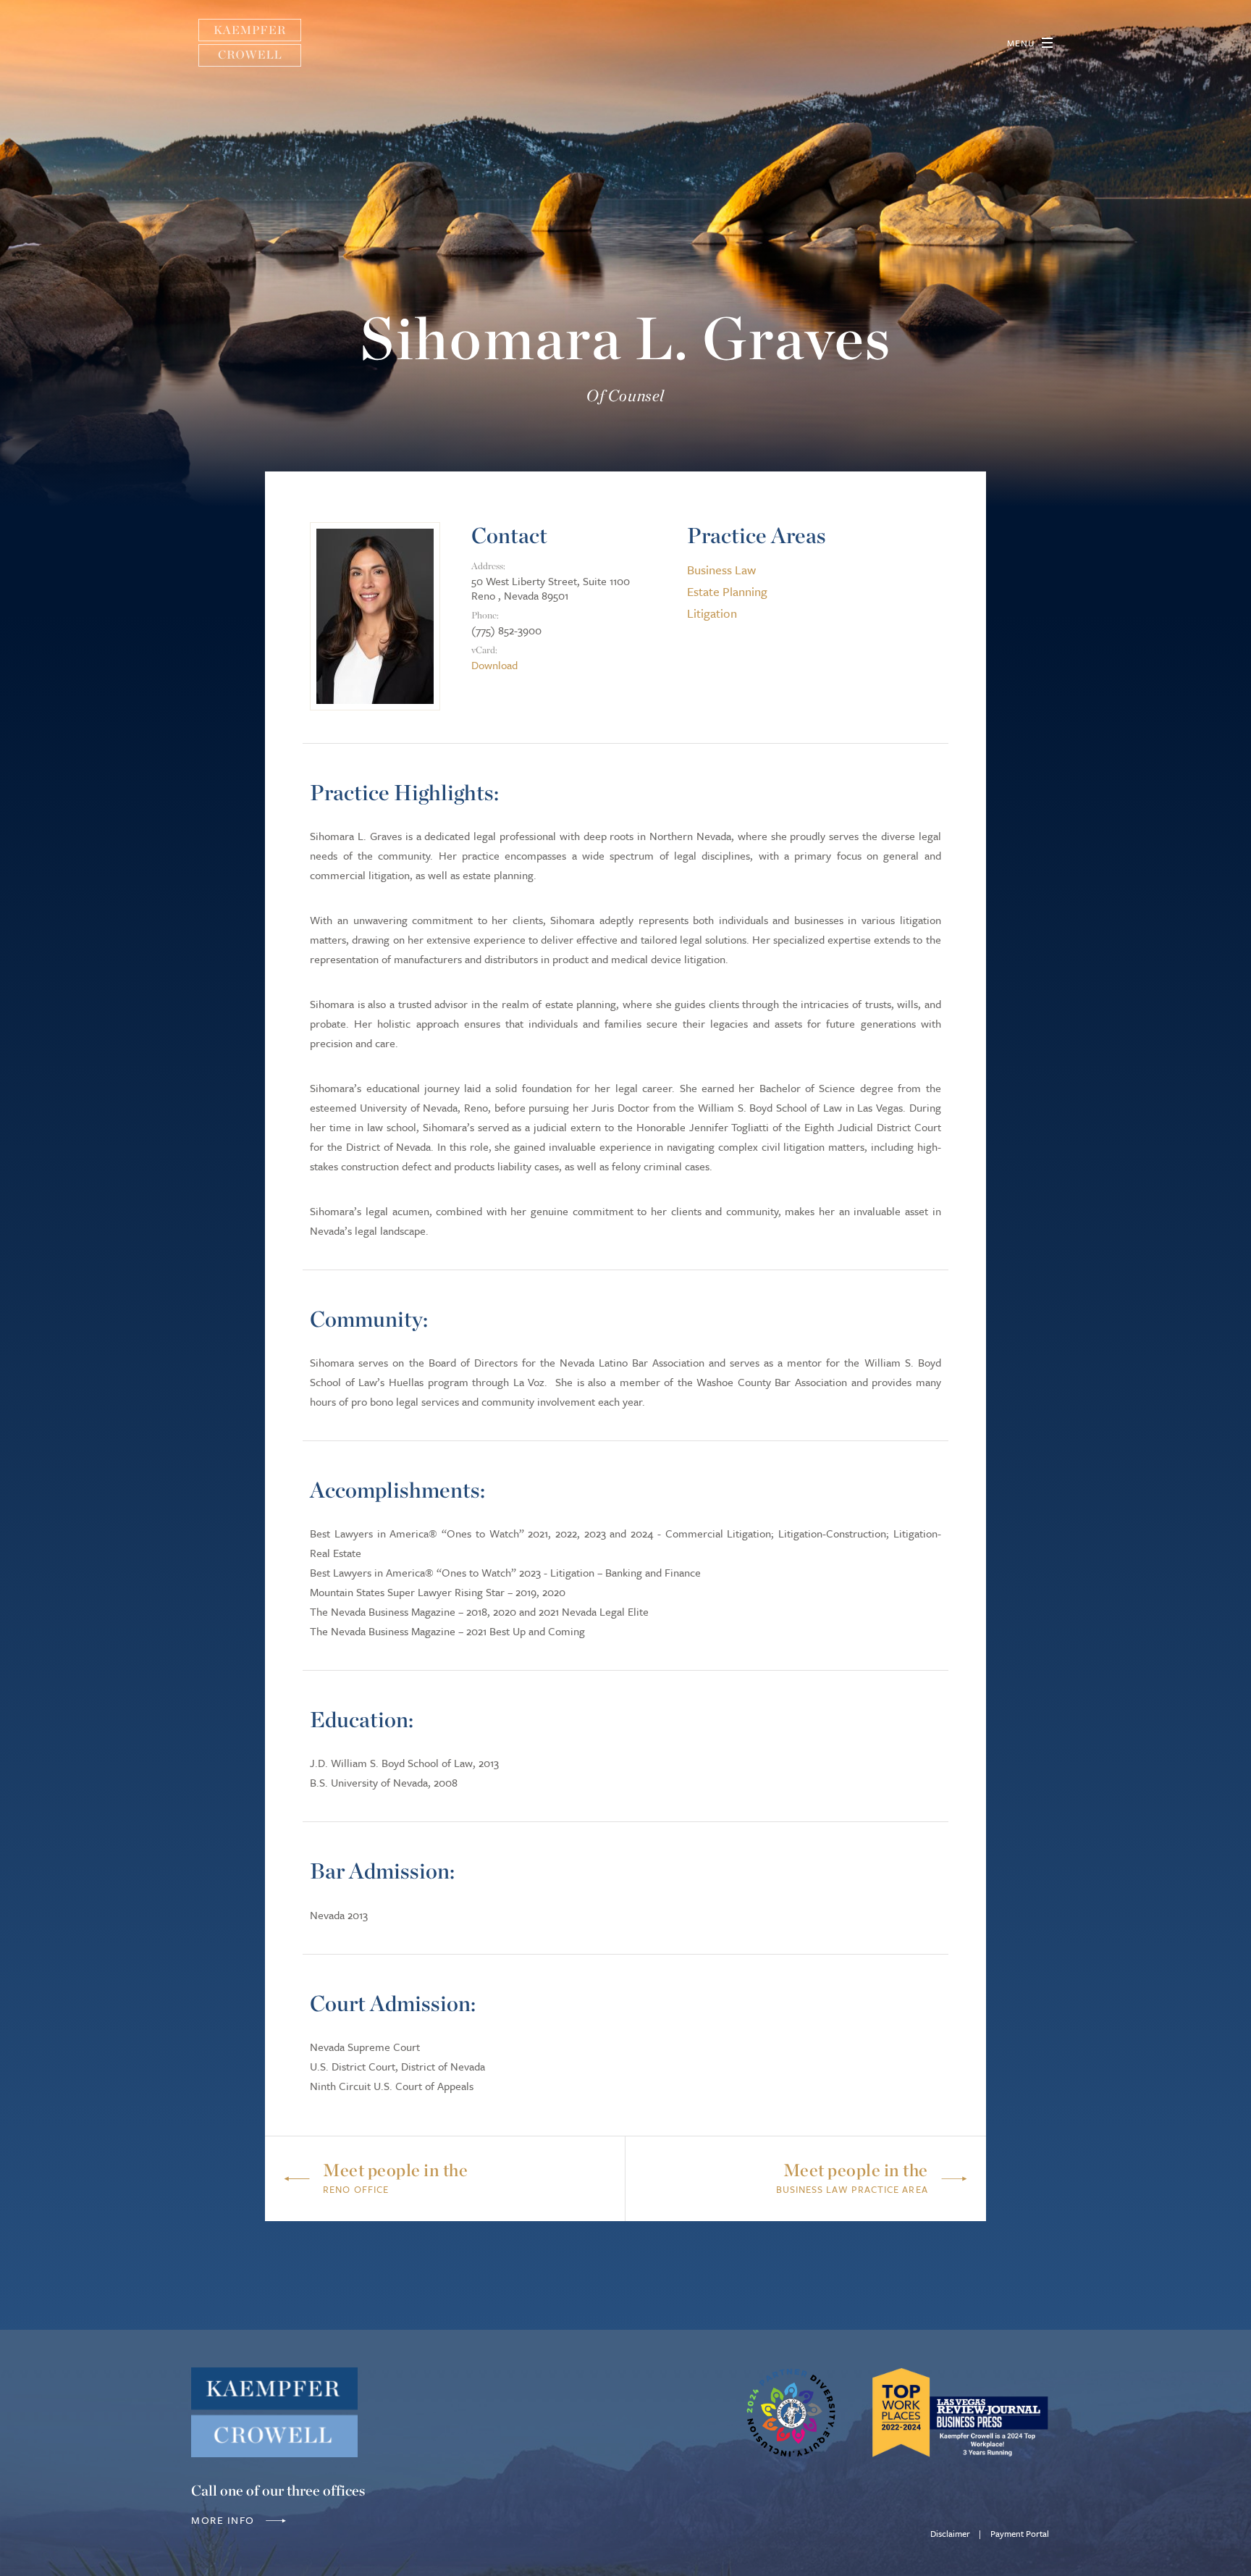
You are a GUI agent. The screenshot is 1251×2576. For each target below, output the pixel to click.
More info (224, 2520)
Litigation (712, 613)
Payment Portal (1020, 2533)
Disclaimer (950, 2533)
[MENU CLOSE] (1047, 43)
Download (494, 665)
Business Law (721, 570)
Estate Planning (727, 591)
